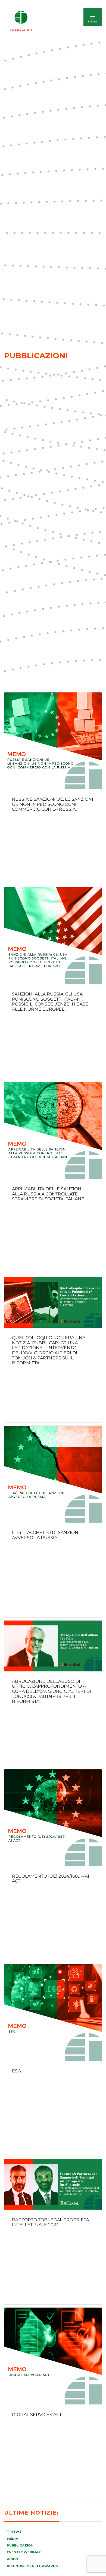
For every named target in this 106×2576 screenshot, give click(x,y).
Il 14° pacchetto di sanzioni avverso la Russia (46, 1535)
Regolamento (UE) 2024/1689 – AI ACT (51, 1879)
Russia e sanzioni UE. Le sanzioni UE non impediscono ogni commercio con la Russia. (53, 804)
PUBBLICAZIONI (21, 2545)
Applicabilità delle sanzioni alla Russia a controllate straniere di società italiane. (49, 1194)
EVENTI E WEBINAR (24, 2552)
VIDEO (12, 2559)
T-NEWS (14, 2532)
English (56, 21)
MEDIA (13, 2539)
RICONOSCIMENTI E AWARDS (32, 2566)
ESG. (17, 2071)
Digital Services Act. (37, 2415)
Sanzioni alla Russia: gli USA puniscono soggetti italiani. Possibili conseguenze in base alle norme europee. (50, 1002)
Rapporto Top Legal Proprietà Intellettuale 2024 (50, 2222)
